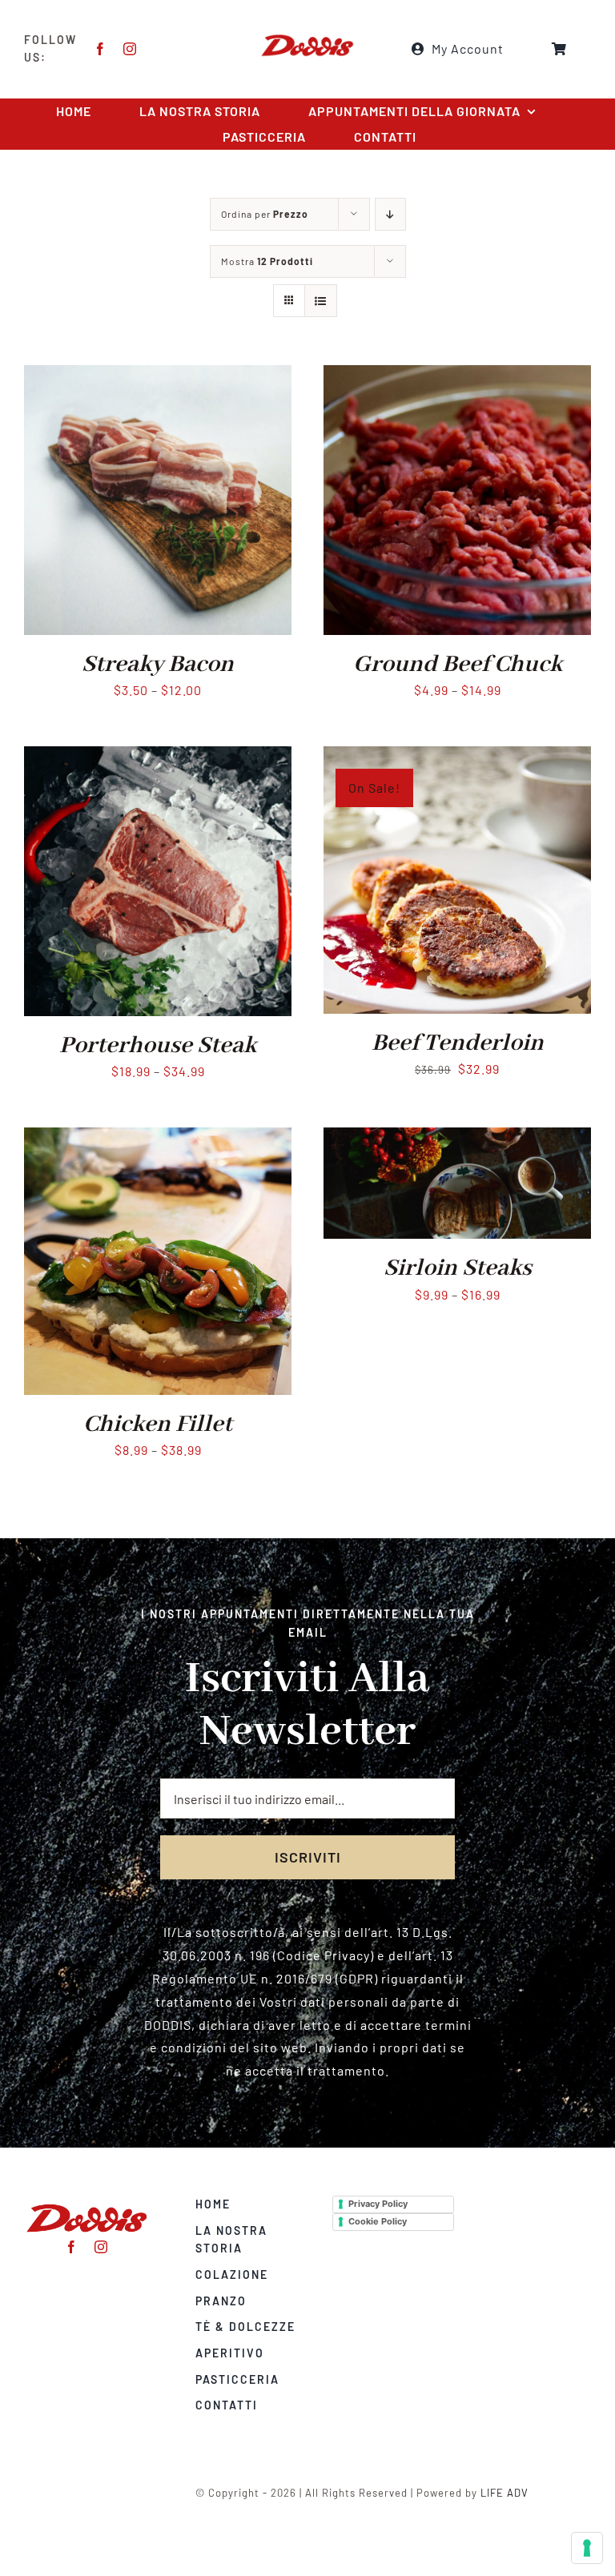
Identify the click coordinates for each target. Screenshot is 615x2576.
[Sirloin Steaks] (457, 1138)
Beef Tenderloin (458, 1043)
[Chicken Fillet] (158, 1138)
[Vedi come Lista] (321, 301)
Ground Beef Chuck (458, 665)
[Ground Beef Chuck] (457, 376)
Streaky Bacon (158, 665)
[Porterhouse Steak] (158, 757)
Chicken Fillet (158, 1425)
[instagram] (130, 49)
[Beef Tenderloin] (457, 757)
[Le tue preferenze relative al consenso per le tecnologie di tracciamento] (587, 2548)
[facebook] (100, 49)
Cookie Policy (378, 2221)
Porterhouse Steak (158, 1046)
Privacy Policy (378, 2204)
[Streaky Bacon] (158, 376)
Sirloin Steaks (458, 1268)
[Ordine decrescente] (390, 214)
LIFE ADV (504, 2493)
